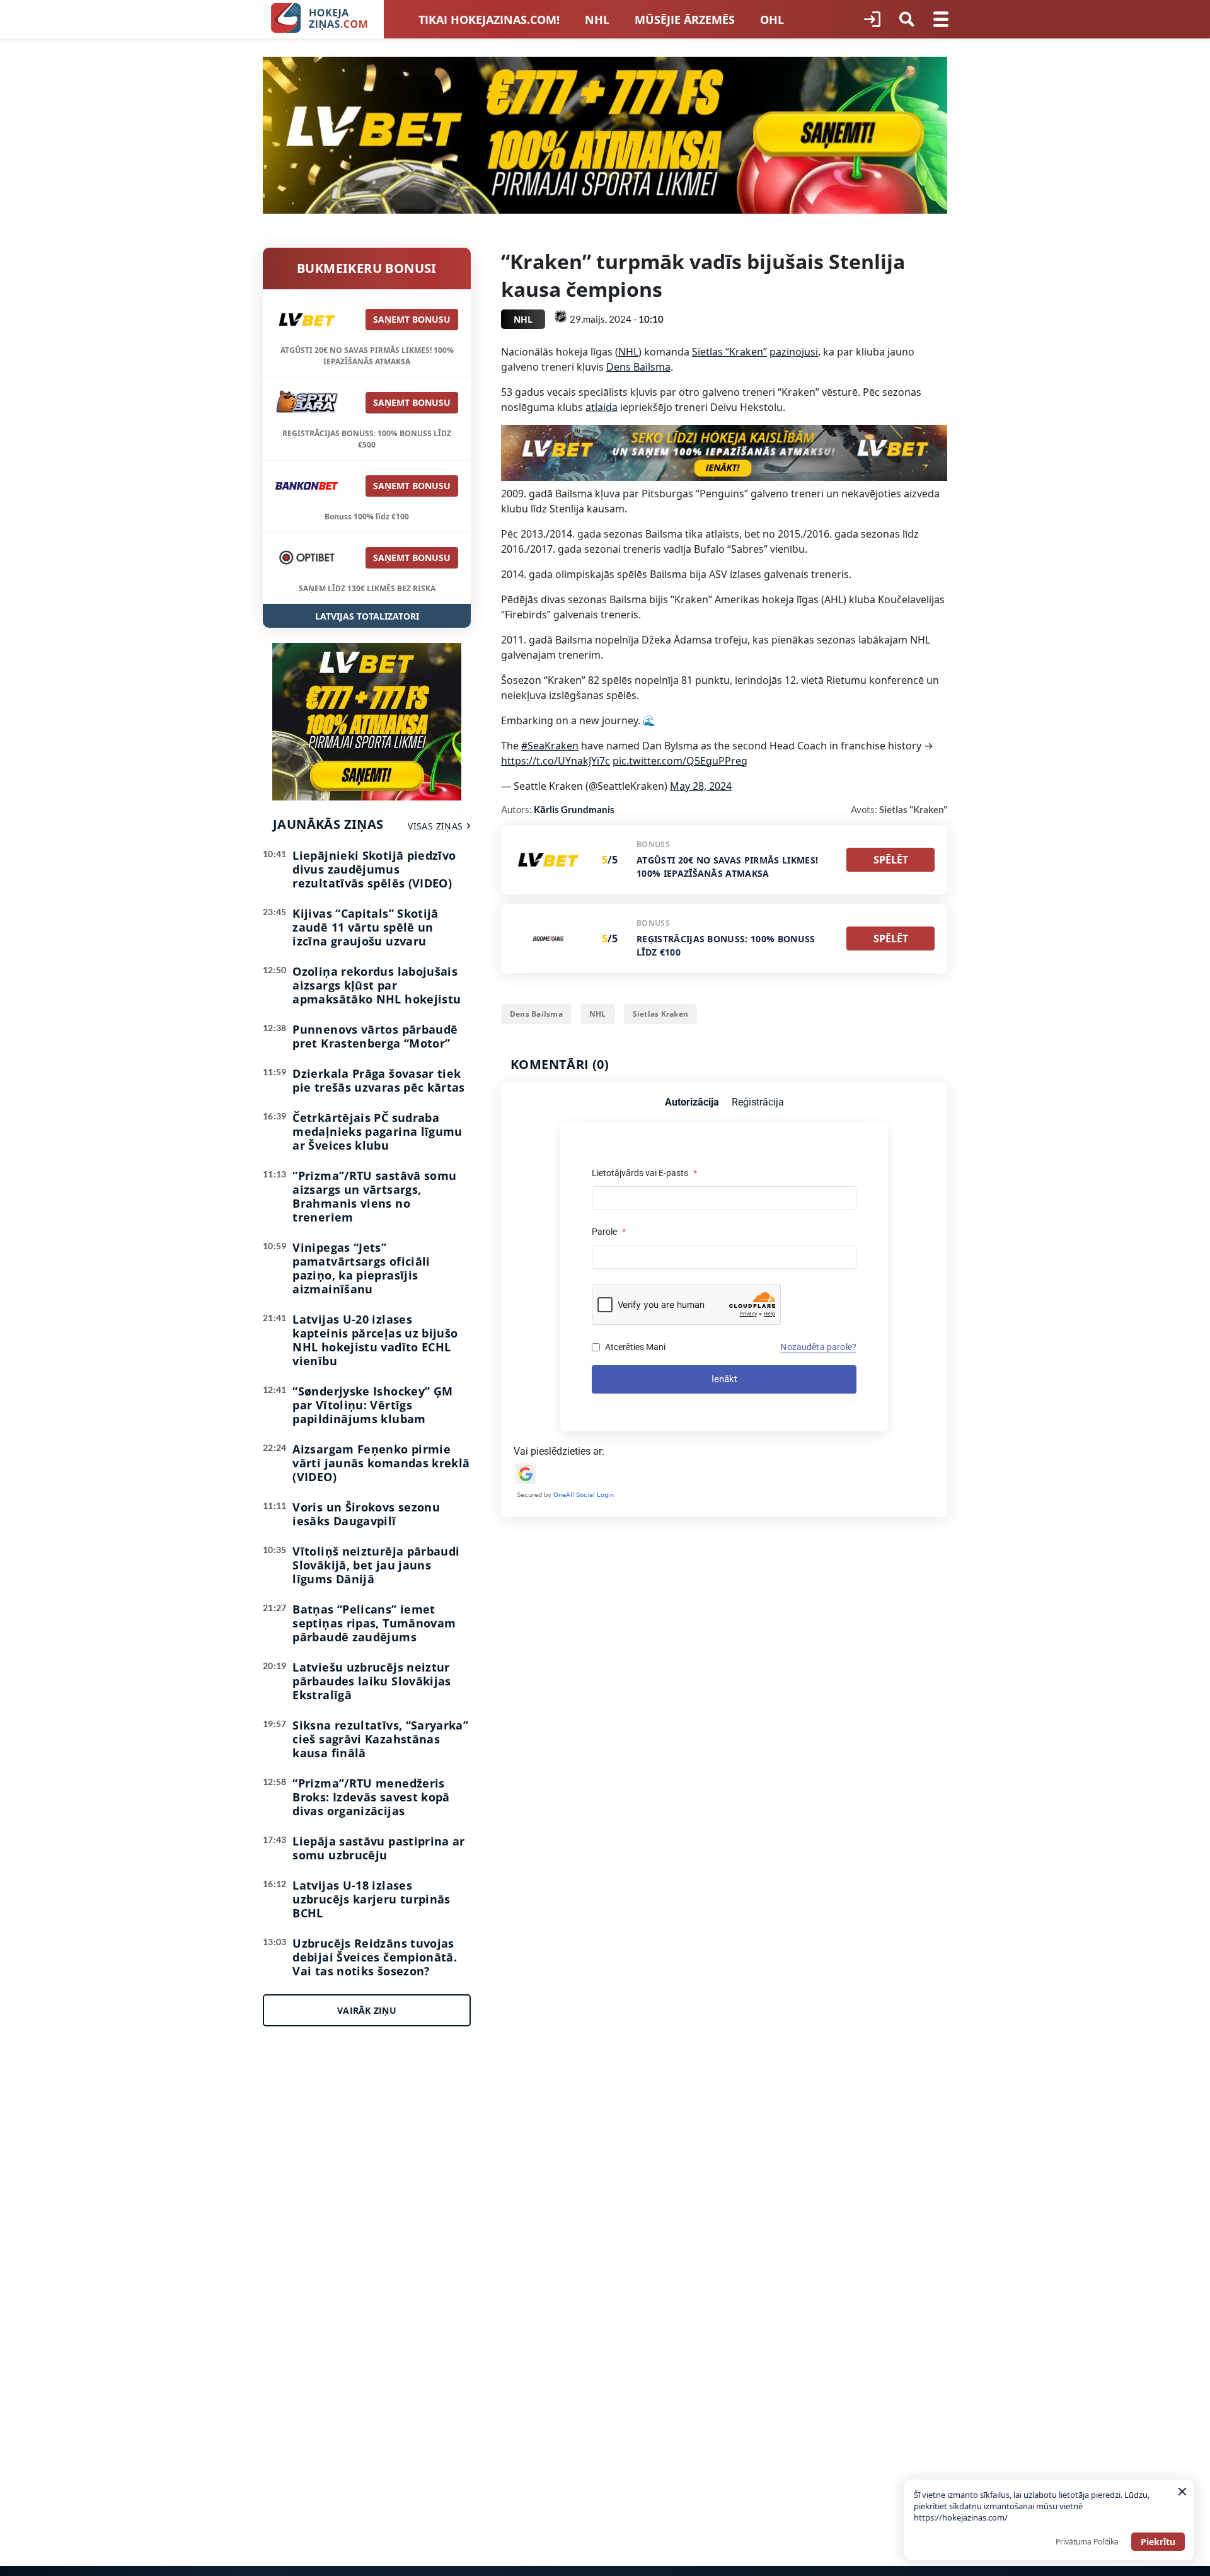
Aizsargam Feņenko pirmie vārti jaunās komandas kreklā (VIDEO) (381, 1463)
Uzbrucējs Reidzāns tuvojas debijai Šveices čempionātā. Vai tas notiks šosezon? (375, 1957)
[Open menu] (941, 20)
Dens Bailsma (638, 367)
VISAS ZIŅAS (435, 826)
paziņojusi (794, 352)
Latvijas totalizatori (367, 616)
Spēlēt (891, 860)
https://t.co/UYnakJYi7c (556, 761)
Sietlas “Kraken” (729, 352)
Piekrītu (1158, 2542)
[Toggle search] (907, 20)
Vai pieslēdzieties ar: (559, 1451)
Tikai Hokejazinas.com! (489, 20)
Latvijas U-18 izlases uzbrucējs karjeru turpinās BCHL (371, 1899)
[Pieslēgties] (872, 20)
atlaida (602, 407)
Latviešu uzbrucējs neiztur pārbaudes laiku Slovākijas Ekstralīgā (372, 1681)
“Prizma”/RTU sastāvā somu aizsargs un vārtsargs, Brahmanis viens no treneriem (374, 1196)
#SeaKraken (550, 746)
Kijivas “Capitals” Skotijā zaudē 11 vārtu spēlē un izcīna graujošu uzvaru (365, 927)
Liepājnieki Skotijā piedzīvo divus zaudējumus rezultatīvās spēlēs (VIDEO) (374, 869)
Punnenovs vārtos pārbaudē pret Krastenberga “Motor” (375, 1036)
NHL (597, 20)
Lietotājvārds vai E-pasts (644, 1173)
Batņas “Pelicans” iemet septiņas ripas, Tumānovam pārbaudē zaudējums (374, 1623)
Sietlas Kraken (660, 1014)
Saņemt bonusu (412, 319)
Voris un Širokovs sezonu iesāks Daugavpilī (366, 1514)
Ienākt (724, 1379)
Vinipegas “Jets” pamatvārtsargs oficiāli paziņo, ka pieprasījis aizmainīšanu (361, 1268)
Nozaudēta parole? (818, 1347)
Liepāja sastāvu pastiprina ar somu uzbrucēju (378, 1848)
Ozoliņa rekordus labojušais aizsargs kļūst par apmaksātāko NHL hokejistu (377, 985)
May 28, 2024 (701, 786)
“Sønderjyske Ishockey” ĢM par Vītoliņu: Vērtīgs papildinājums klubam (372, 1405)
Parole (609, 1232)
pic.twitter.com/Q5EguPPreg (680, 761)
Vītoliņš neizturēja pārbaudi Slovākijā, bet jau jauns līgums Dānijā (376, 1565)
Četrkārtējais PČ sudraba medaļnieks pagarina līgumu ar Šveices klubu (377, 1131)
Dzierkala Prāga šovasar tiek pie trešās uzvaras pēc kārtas (378, 1080)
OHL (772, 20)
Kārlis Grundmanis (574, 809)
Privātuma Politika (1087, 2542)
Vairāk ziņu (367, 2010)
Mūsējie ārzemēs (685, 20)
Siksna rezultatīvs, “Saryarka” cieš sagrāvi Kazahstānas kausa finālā (380, 1739)
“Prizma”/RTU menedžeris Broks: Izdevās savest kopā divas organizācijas (371, 1797)
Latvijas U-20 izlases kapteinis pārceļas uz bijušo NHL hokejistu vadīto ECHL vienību (375, 1340)
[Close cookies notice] (1182, 2492)
